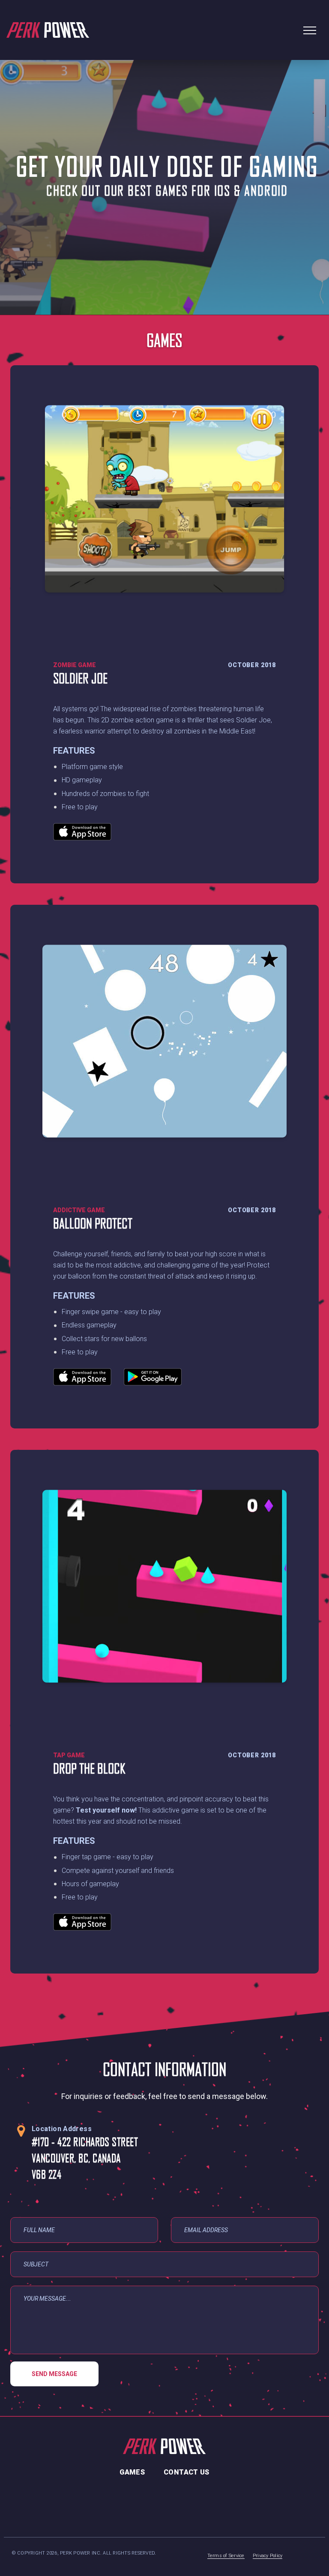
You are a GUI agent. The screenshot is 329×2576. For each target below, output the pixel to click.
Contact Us (187, 2472)
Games (132, 2472)
